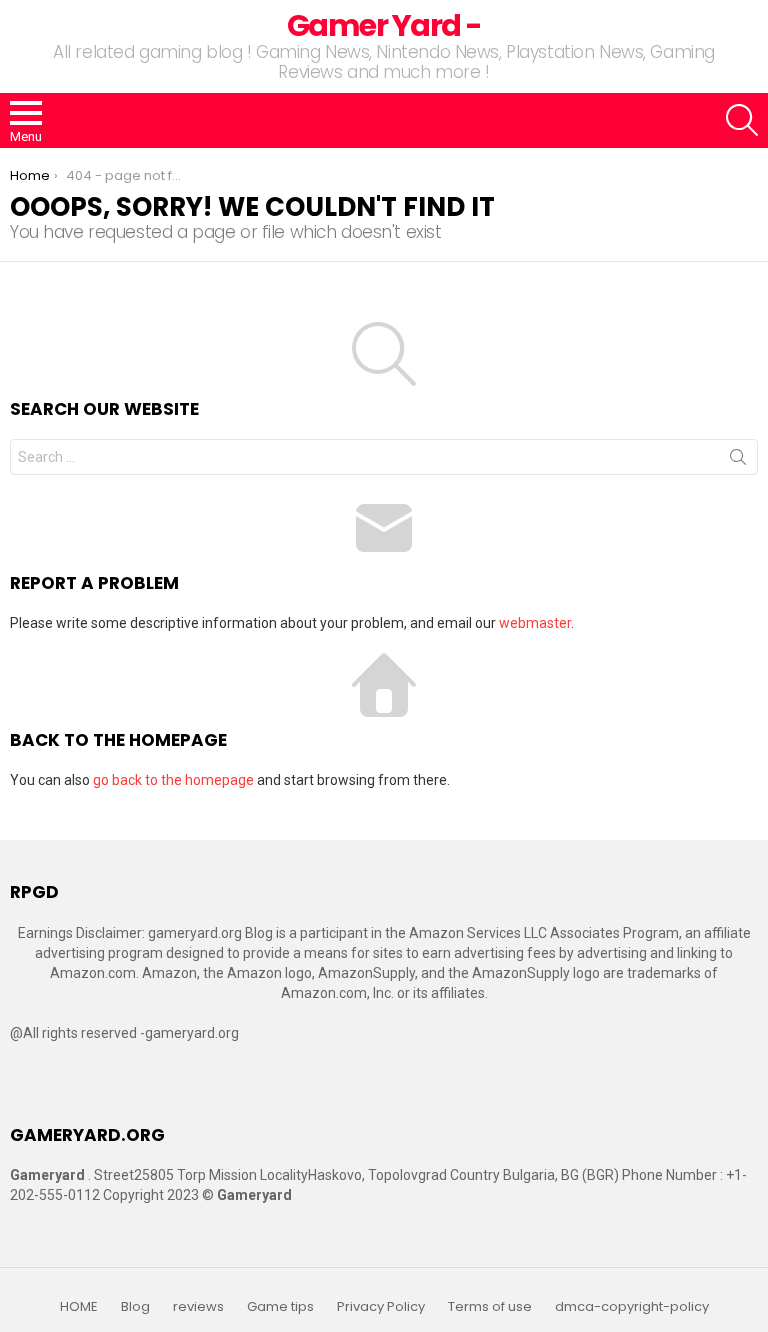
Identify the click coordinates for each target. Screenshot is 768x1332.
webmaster (535, 623)
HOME (79, 1307)
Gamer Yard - (384, 25)
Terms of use (490, 1307)
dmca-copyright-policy (632, 1307)
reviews (198, 1307)
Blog (135, 1307)
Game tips (280, 1307)
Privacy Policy (381, 1307)
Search (738, 461)
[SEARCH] (742, 120)
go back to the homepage (173, 780)
